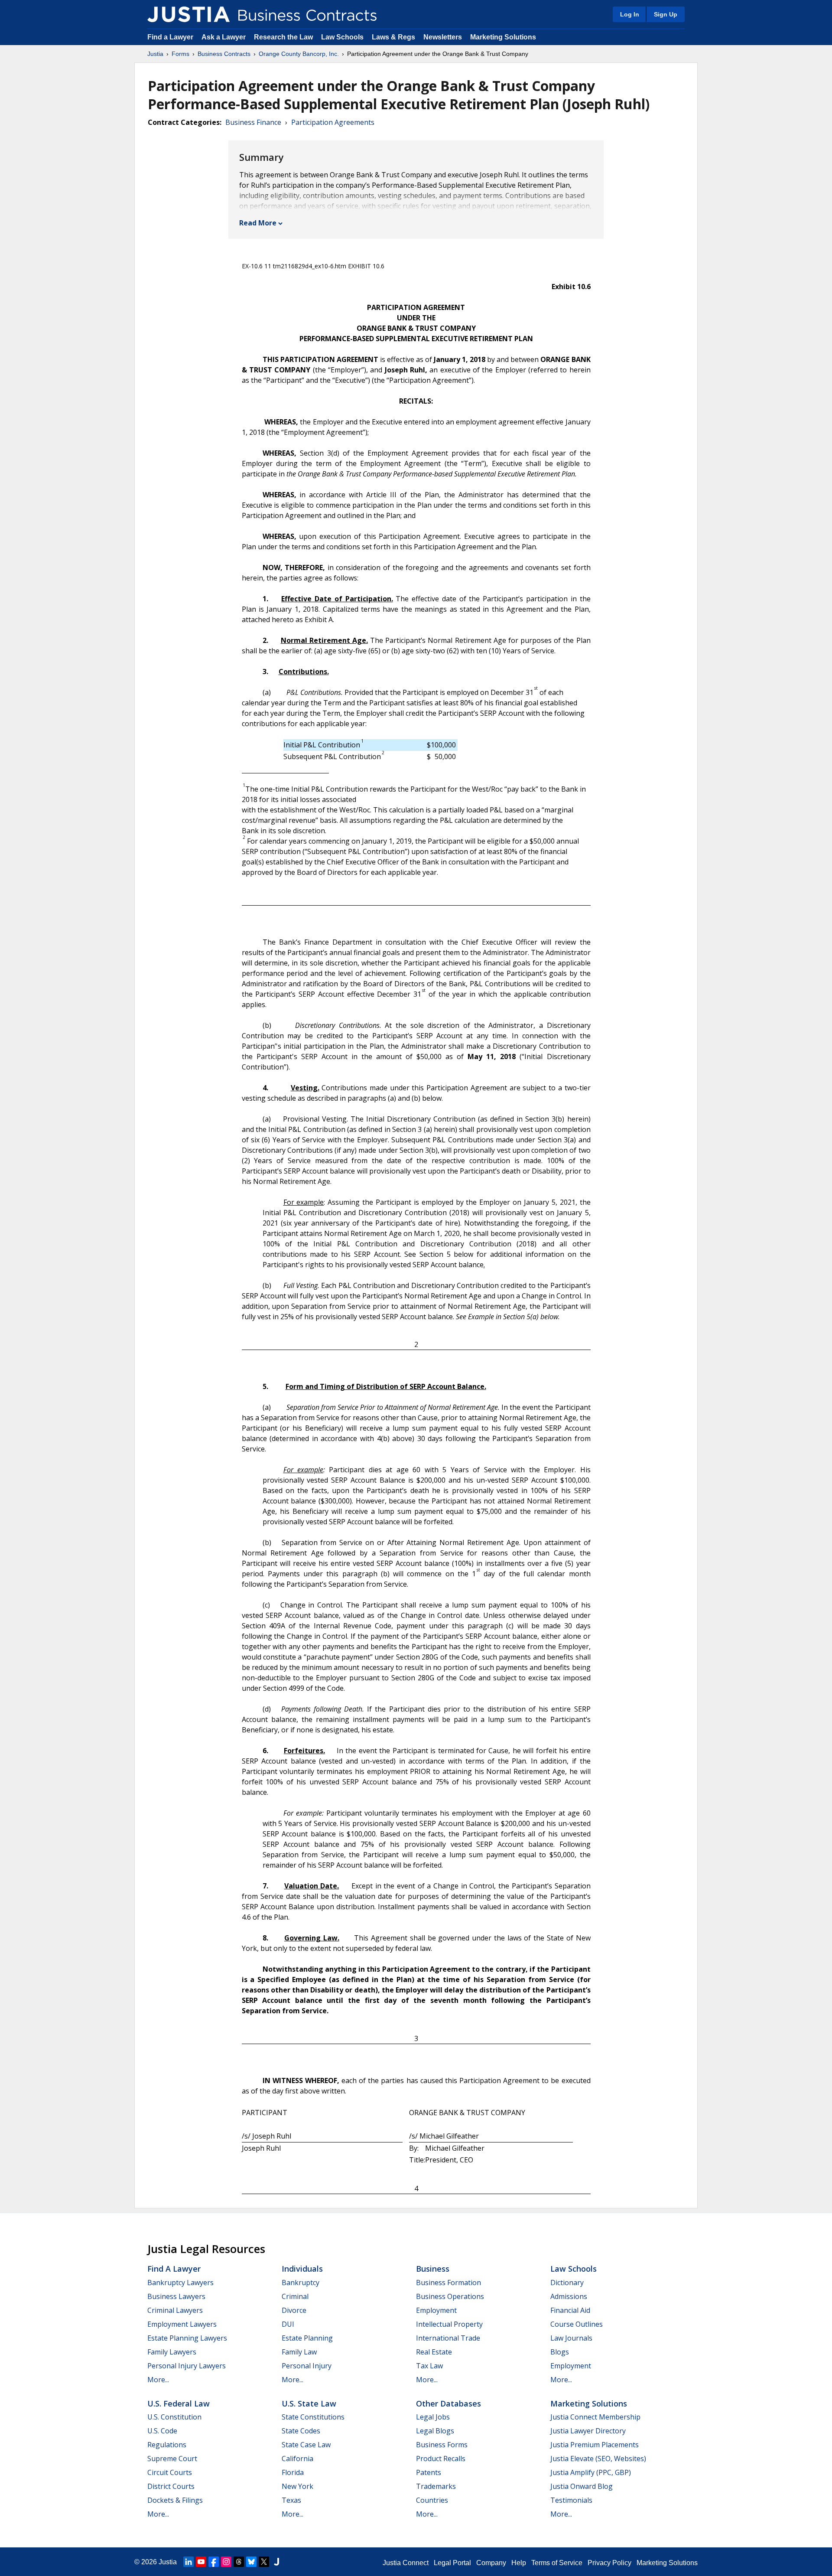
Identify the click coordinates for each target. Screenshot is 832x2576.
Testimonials (571, 2500)
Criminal (295, 2296)
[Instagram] (226, 2562)
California (297, 2459)
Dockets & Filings (175, 2500)
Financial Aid (570, 2310)
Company (491, 2563)
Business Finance (253, 122)
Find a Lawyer (170, 37)
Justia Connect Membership (595, 2417)
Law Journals (571, 2338)
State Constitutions (313, 2417)
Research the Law (283, 37)
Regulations (167, 2445)
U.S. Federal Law (179, 2403)
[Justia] (188, 14)
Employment (436, 2310)
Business (433, 2269)
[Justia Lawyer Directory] (276, 2562)
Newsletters (443, 37)
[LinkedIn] (188, 2562)
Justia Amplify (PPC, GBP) (591, 2472)
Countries (432, 2500)
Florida (293, 2472)
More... (158, 2380)
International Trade (448, 2338)
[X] (264, 2562)
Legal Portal (452, 2563)
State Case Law (306, 2445)
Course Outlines (577, 2324)
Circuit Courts (170, 2472)
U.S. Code (162, 2431)
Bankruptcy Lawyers (180, 2283)
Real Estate (434, 2352)
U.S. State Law (309, 2403)
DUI (288, 2324)
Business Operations (450, 2296)
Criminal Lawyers (175, 2310)
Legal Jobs (433, 2417)
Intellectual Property (449, 2324)
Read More (258, 223)
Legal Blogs (435, 2431)
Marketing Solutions (503, 37)
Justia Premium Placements (595, 2445)
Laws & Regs (393, 37)
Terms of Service (557, 2563)
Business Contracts (224, 54)
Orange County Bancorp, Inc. (299, 54)
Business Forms (442, 2445)
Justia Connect (406, 2563)
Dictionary (567, 2283)
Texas (291, 2500)
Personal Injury (307, 2366)
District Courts (171, 2486)
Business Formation (448, 2283)
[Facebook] (214, 2562)
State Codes (301, 2431)
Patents (429, 2472)
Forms (180, 54)
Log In (630, 14)
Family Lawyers (172, 2352)
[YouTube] (201, 2562)
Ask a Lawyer (224, 37)
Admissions (569, 2296)
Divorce (294, 2310)
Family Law (299, 2352)
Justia (155, 54)
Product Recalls (441, 2459)
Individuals (302, 2269)
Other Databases (448, 2403)
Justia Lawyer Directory (588, 2431)
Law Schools (342, 37)
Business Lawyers (176, 2296)
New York (297, 2486)
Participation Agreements (333, 122)
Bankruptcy (301, 2283)
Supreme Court (172, 2459)
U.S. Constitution (174, 2417)
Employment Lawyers (182, 2324)
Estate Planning (307, 2338)
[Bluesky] (251, 2562)
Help (519, 2563)
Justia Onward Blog (582, 2486)
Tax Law (429, 2366)
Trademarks (436, 2486)
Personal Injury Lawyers (187, 2366)
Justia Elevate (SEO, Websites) (598, 2459)
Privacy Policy (609, 2563)
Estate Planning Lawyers (187, 2338)
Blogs (560, 2352)
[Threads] (239, 2562)
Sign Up (666, 14)
